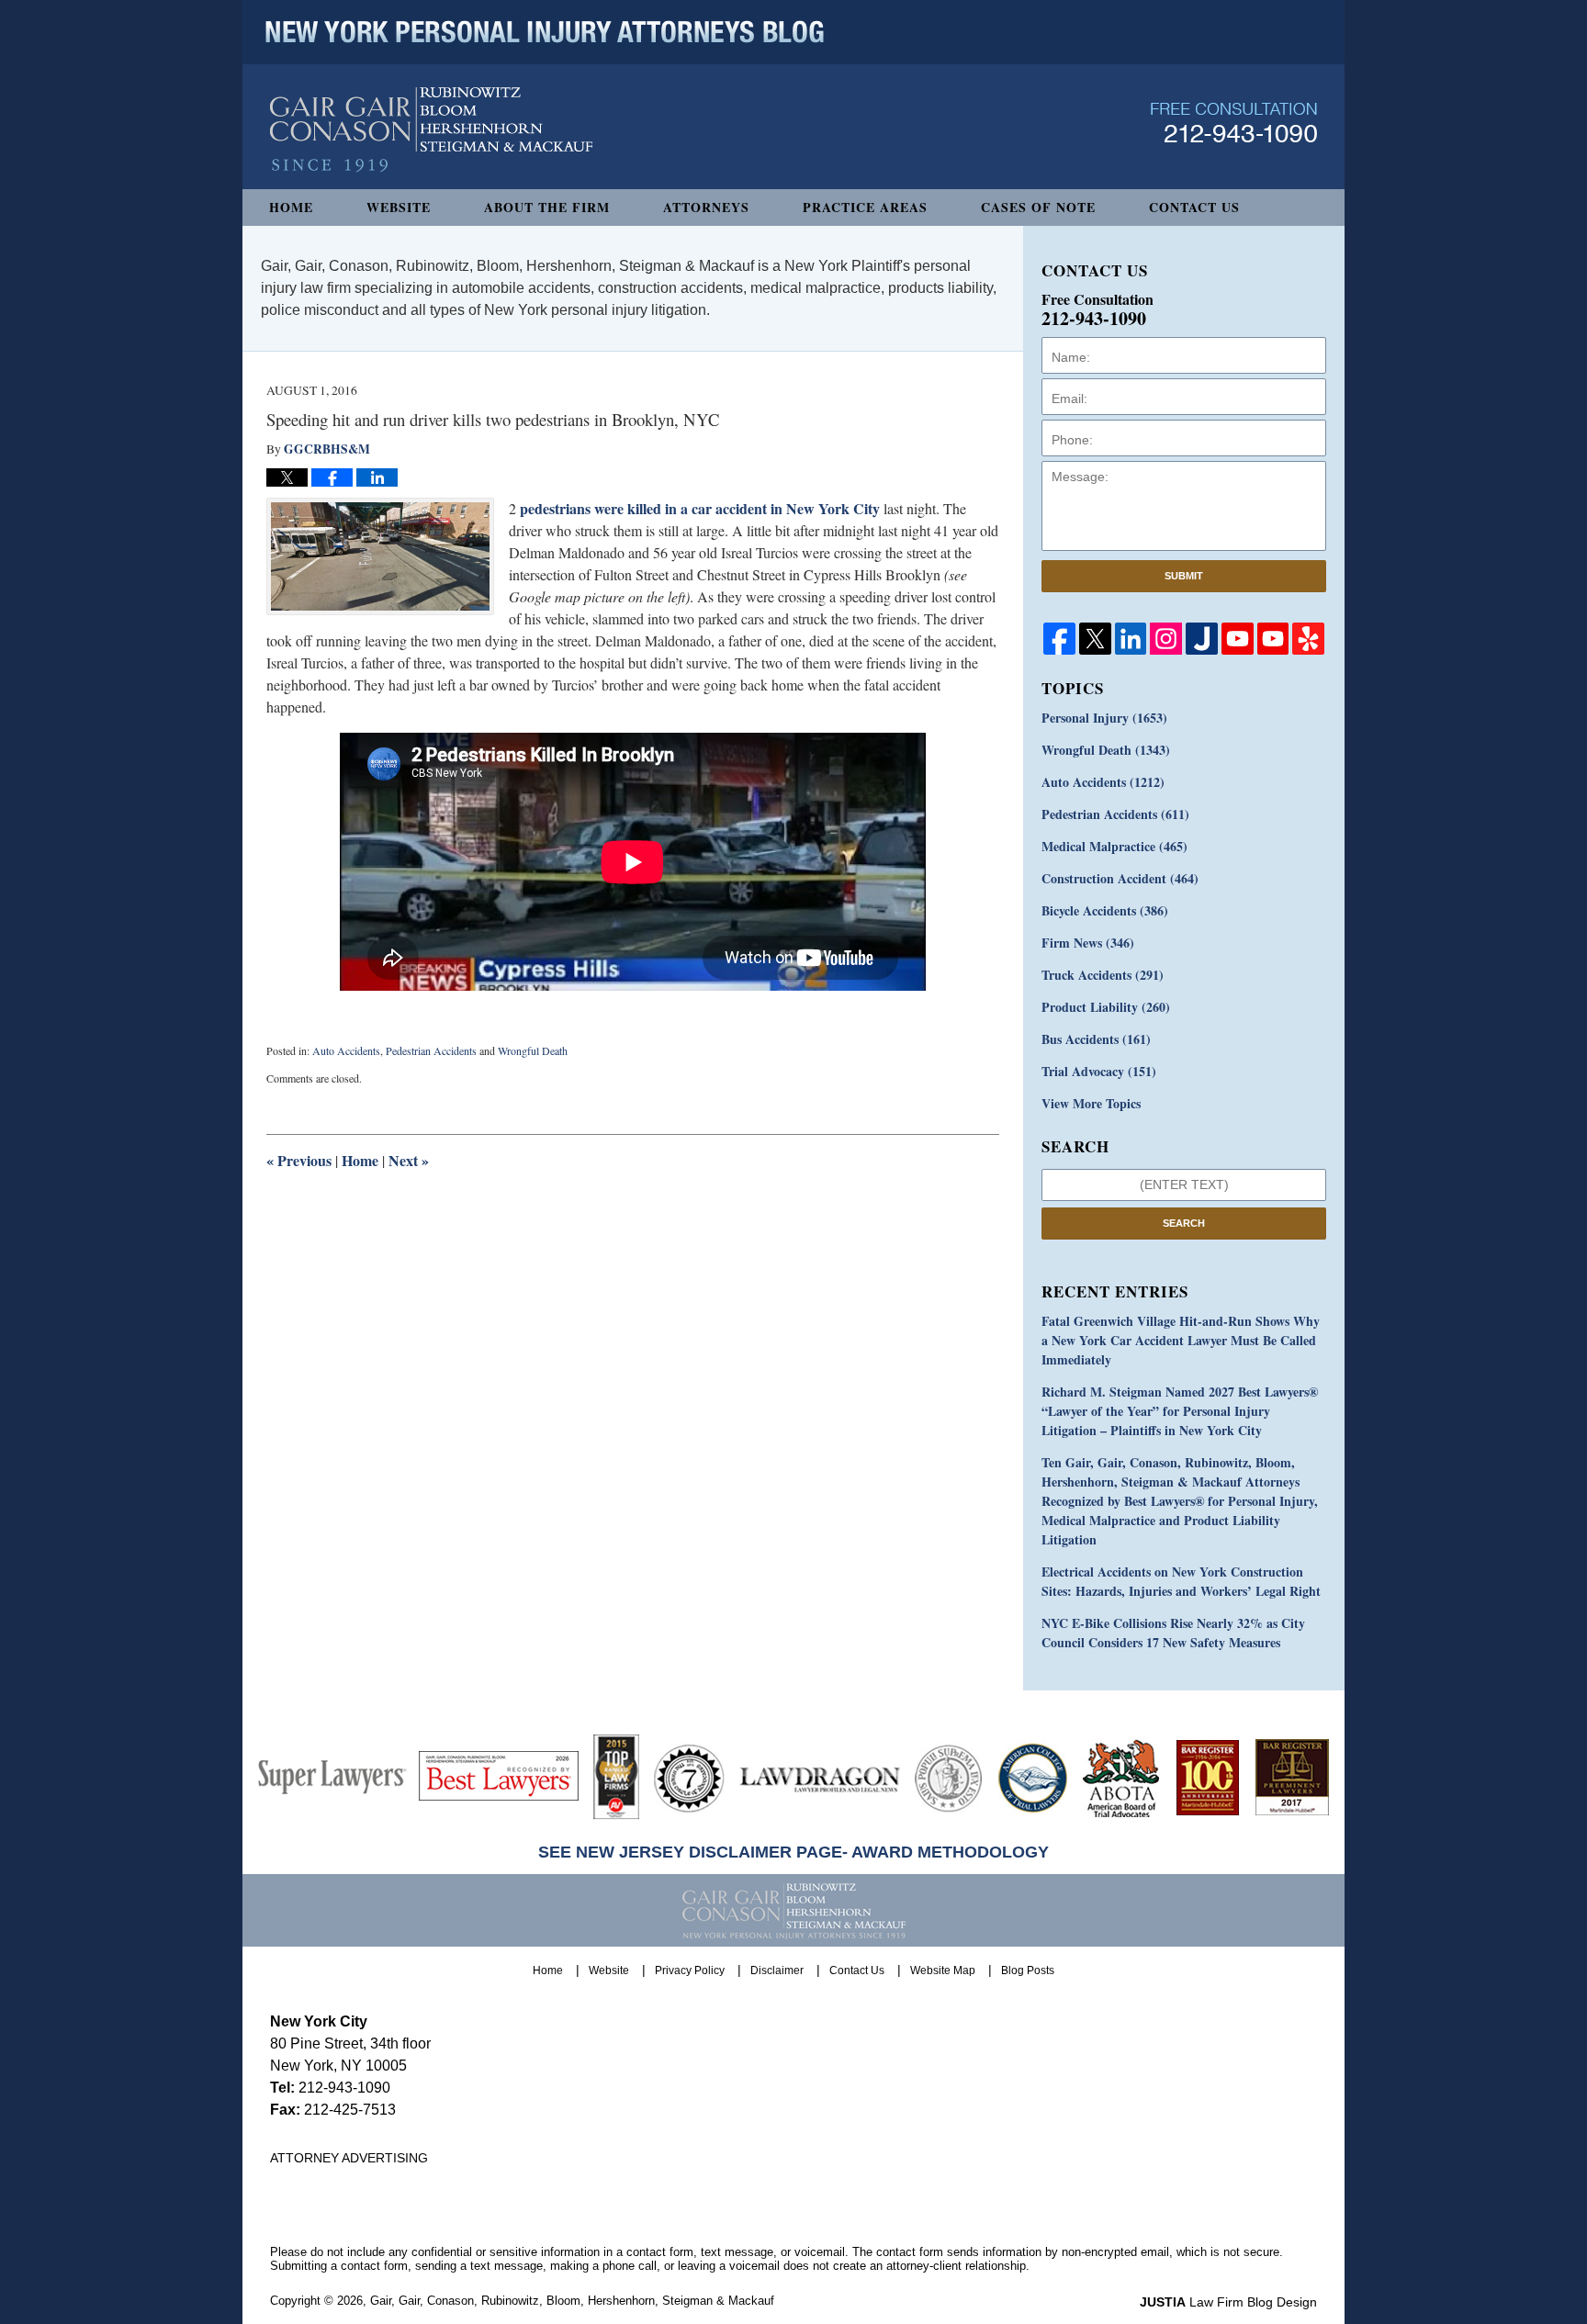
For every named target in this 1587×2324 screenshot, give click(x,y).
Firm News (1088, 943)
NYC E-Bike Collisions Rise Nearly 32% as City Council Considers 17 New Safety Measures (1173, 1633)
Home (291, 207)
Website (399, 207)
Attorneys (706, 207)
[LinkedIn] (1131, 639)
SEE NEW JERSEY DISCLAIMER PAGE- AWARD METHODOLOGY (793, 1852)
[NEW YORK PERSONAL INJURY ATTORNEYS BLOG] (545, 32)
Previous (299, 1160)
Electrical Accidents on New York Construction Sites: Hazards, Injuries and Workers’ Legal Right (1181, 1581)
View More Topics (1091, 1103)
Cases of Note (1038, 207)
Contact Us (1194, 207)
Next (409, 1160)
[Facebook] (1059, 639)
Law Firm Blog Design (1228, 2302)
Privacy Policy (690, 1970)
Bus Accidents (1096, 1039)
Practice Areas (865, 207)
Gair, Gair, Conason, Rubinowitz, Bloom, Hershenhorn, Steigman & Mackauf (572, 2301)
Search (1184, 1223)
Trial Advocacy (1099, 1071)
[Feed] (1166, 639)
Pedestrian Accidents (431, 1050)
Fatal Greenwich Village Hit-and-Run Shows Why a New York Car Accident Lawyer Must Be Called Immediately (1181, 1340)
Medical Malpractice (1114, 846)
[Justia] (1202, 639)
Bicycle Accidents (1105, 910)
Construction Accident (1120, 878)
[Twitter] (1095, 639)
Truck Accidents (1103, 975)
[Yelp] (1308, 639)
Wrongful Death (533, 1050)
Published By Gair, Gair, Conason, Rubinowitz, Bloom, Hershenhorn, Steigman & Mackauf (1234, 123)
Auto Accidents (346, 1050)
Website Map (943, 1970)
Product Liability (1106, 1007)
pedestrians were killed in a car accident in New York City (700, 508)
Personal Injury (1104, 718)
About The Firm (547, 207)
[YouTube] (1238, 639)
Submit (1184, 576)
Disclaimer (777, 1970)
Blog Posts (1028, 1970)
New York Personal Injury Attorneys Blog (431, 130)
